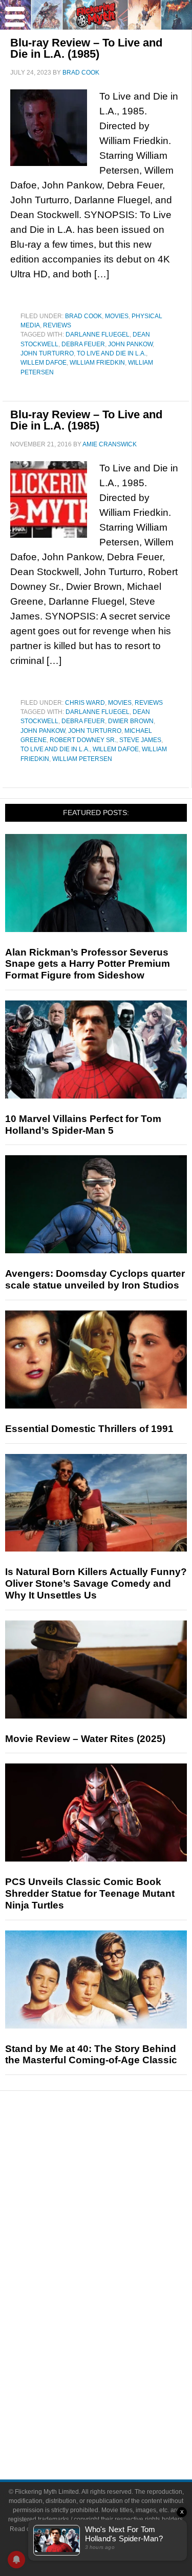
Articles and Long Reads (117, 2201)
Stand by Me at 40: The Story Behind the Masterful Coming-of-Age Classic (91, 2055)
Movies (117, 316)
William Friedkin (97, 363)
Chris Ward (85, 703)
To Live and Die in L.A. (111, 353)
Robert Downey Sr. (83, 740)
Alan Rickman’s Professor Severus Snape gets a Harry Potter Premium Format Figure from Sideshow (88, 964)
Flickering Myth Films (116, 2359)
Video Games (117, 2323)
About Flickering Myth (117, 2392)
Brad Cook (83, 316)
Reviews (57, 325)
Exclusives (116, 2237)
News (116, 2151)
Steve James (140, 740)
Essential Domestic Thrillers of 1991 (89, 1429)
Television (117, 2288)
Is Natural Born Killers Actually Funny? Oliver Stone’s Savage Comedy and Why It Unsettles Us (96, 1583)
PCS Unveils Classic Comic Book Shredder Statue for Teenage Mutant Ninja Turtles (90, 1893)
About (116, 2377)
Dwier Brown (131, 721)
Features (116, 2187)
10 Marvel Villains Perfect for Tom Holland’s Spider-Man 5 (83, 1125)
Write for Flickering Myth (117, 2428)
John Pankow (130, 344)
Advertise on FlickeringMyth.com (117, 2410)
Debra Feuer (83, 344)
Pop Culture (117, 2255)
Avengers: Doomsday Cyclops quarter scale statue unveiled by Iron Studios (95, 1279)
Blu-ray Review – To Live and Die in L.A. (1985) (86, 48)
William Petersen (82, 759)
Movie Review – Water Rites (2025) (85, 1739)
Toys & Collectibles (116, 2341)
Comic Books (116, 2306)
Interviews (116, 2219)
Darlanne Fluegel (98, 335)
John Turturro (47, 353)
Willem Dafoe (44, 363)
